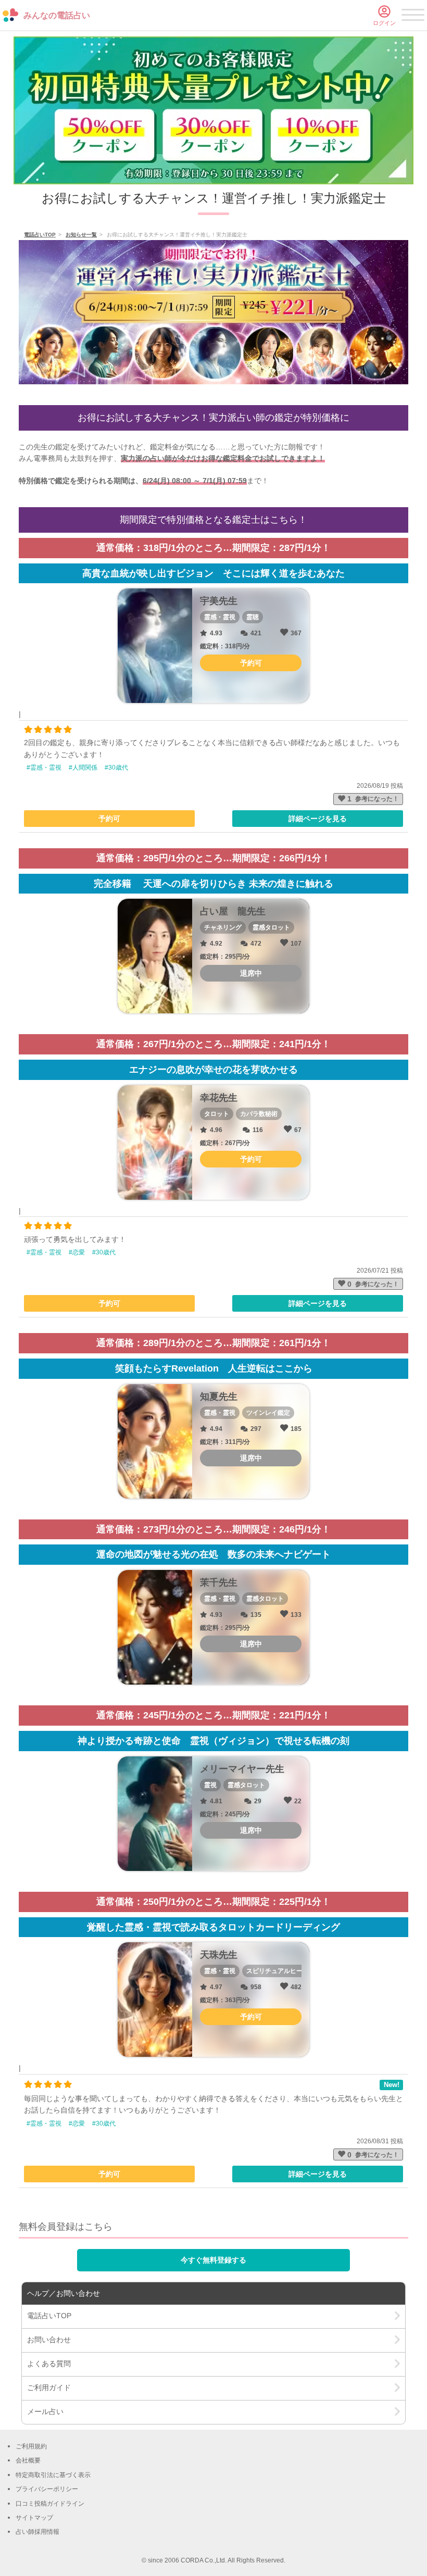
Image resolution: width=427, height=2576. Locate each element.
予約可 (109, 819)
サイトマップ (34, 2518)
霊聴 (253, 617)
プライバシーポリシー (47, 2489)
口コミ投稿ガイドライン (50, 2504)
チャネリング (223, 927)
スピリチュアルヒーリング (284, 1971)
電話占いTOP (40, 235)
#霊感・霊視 (44, 768)
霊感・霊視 (220, 617)
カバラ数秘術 (259, 1114)
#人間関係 (83, 768)
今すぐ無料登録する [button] (213, 2260)
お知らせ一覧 (81, 235)
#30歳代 (116, 768)
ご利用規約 (31, 2446)
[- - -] (413, 17)
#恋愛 (77, 1252)
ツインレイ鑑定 (268, 1413)
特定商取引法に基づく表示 (53, 2475)
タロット (217, 1114)
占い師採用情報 (37, 2532)
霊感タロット (271, 927)
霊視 (210, 1785)
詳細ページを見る (318, 819)
